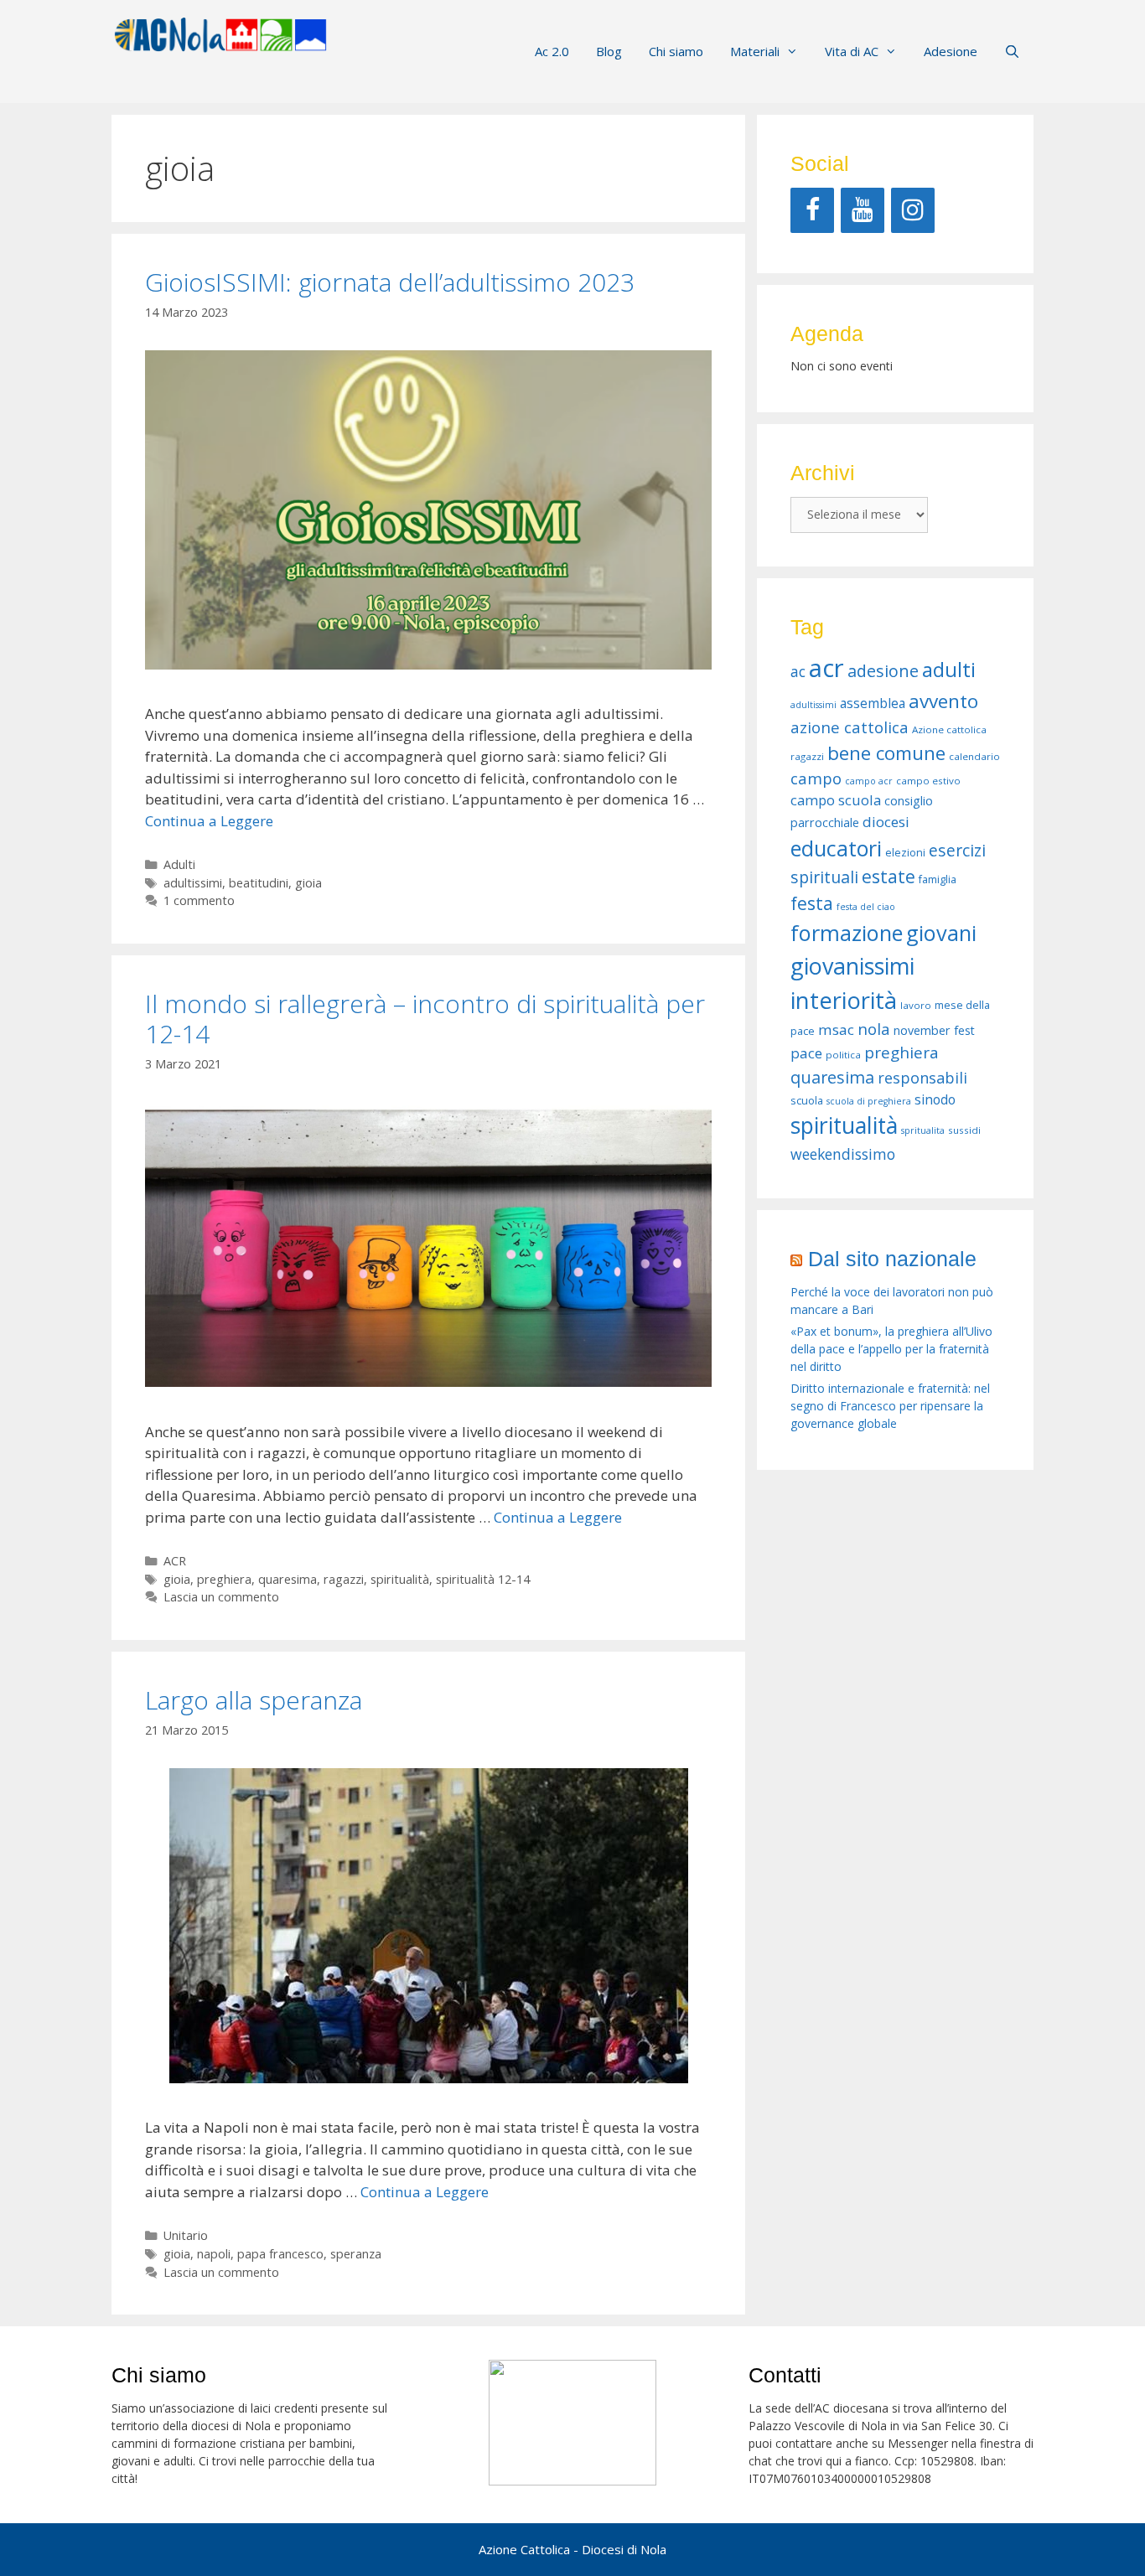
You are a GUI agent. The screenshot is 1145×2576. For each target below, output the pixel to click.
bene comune (886, 753)
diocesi (886, 822)
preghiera (224, 1579)
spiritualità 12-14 (483, 1579)
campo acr (869, 781)
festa (812, 903)
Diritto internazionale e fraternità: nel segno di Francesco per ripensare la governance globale (890, 1406)
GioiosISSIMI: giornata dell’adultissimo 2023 (390, 282)
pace (806, 1053)
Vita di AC (852, 51)
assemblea (873, 703)
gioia (308, 883)
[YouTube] (863, 210)
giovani (941, 933)
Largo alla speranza (254, 1700)
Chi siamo (676, 51)
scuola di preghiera (869, 1101)
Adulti (179, 864)
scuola (807, 1101)
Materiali (755, 51)
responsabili (922, 1078)
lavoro (916, 1005)
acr (826, 668)
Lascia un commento (221, 1597)
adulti (949, 670)
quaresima (288, 1579)
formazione (847, 933)
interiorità (844, 1000)
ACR (175, 1561)
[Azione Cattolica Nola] (220, 33)
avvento (943, 701)
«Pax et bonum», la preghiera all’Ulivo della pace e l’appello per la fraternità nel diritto (891, 1349)
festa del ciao (866, 907)
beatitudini (259, 883)
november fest (934, 1030)
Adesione (951, 51)
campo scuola (836, 800)
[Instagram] (913, 210)
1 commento (199, 900)
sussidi (964, 1130)
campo (816, 778)
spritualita (923, 1130)
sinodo (935, 1099)
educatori (836, 848)
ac (798, 671)
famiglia (938, 879)
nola (874, 1029)
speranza (356, 2254)
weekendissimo (843, 1154)
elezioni (905, 853)
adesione (883, 671)
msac (836, 1029)
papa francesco (280, 2254)
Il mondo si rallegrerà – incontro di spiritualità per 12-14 (425, 1019)
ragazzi (344, 1579)
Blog (609, 51)
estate (889, 877)
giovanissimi (852, 966)
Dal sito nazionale (892, 1259)
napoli (214, 2254)
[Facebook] (812, 210)
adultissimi (193, 883)
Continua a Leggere (209, 821)
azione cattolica (850, 727)
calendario (974, 756)
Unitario (186, 2235)
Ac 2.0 (552, 51)
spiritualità (400, 1579)
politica (843, 1055)
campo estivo (928, 781)
